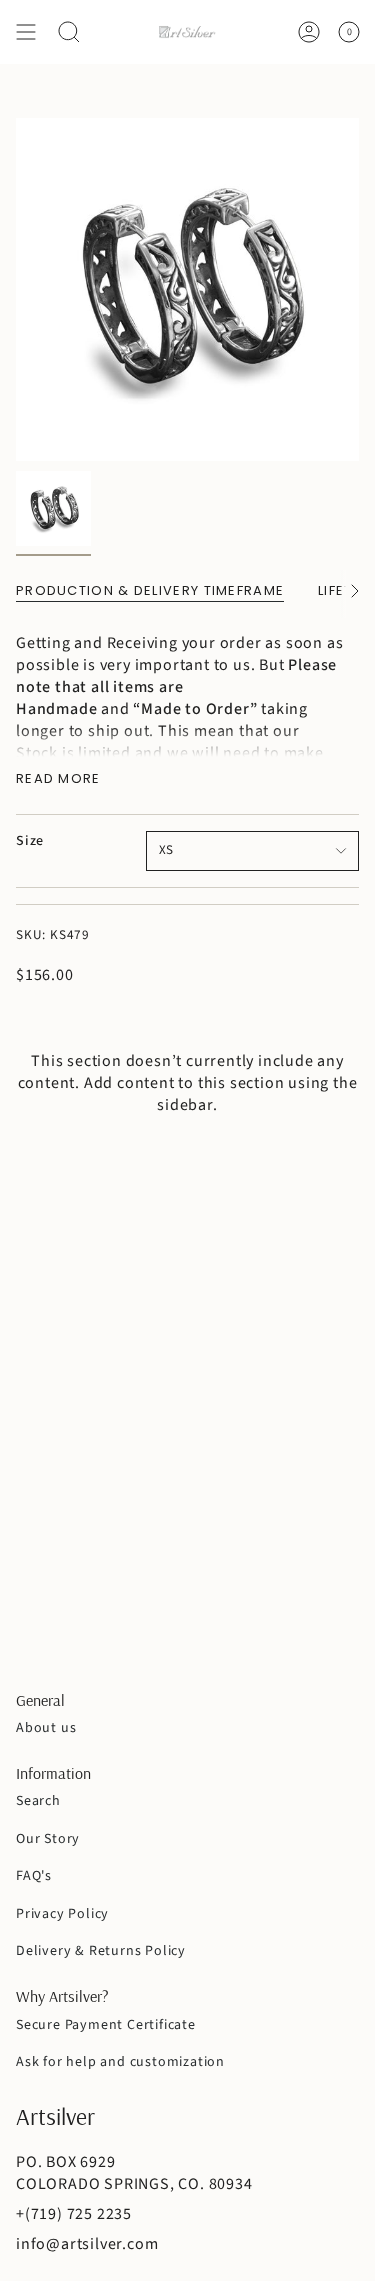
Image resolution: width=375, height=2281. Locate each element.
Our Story (48, 1839)
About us (46, 1728)
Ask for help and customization (120, 2062)
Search (38, 1801)
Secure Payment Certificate (106, 2025)
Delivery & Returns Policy (101, 1951)
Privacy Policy (62, 1914)
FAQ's (34, 1876)
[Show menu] (26, 32)
